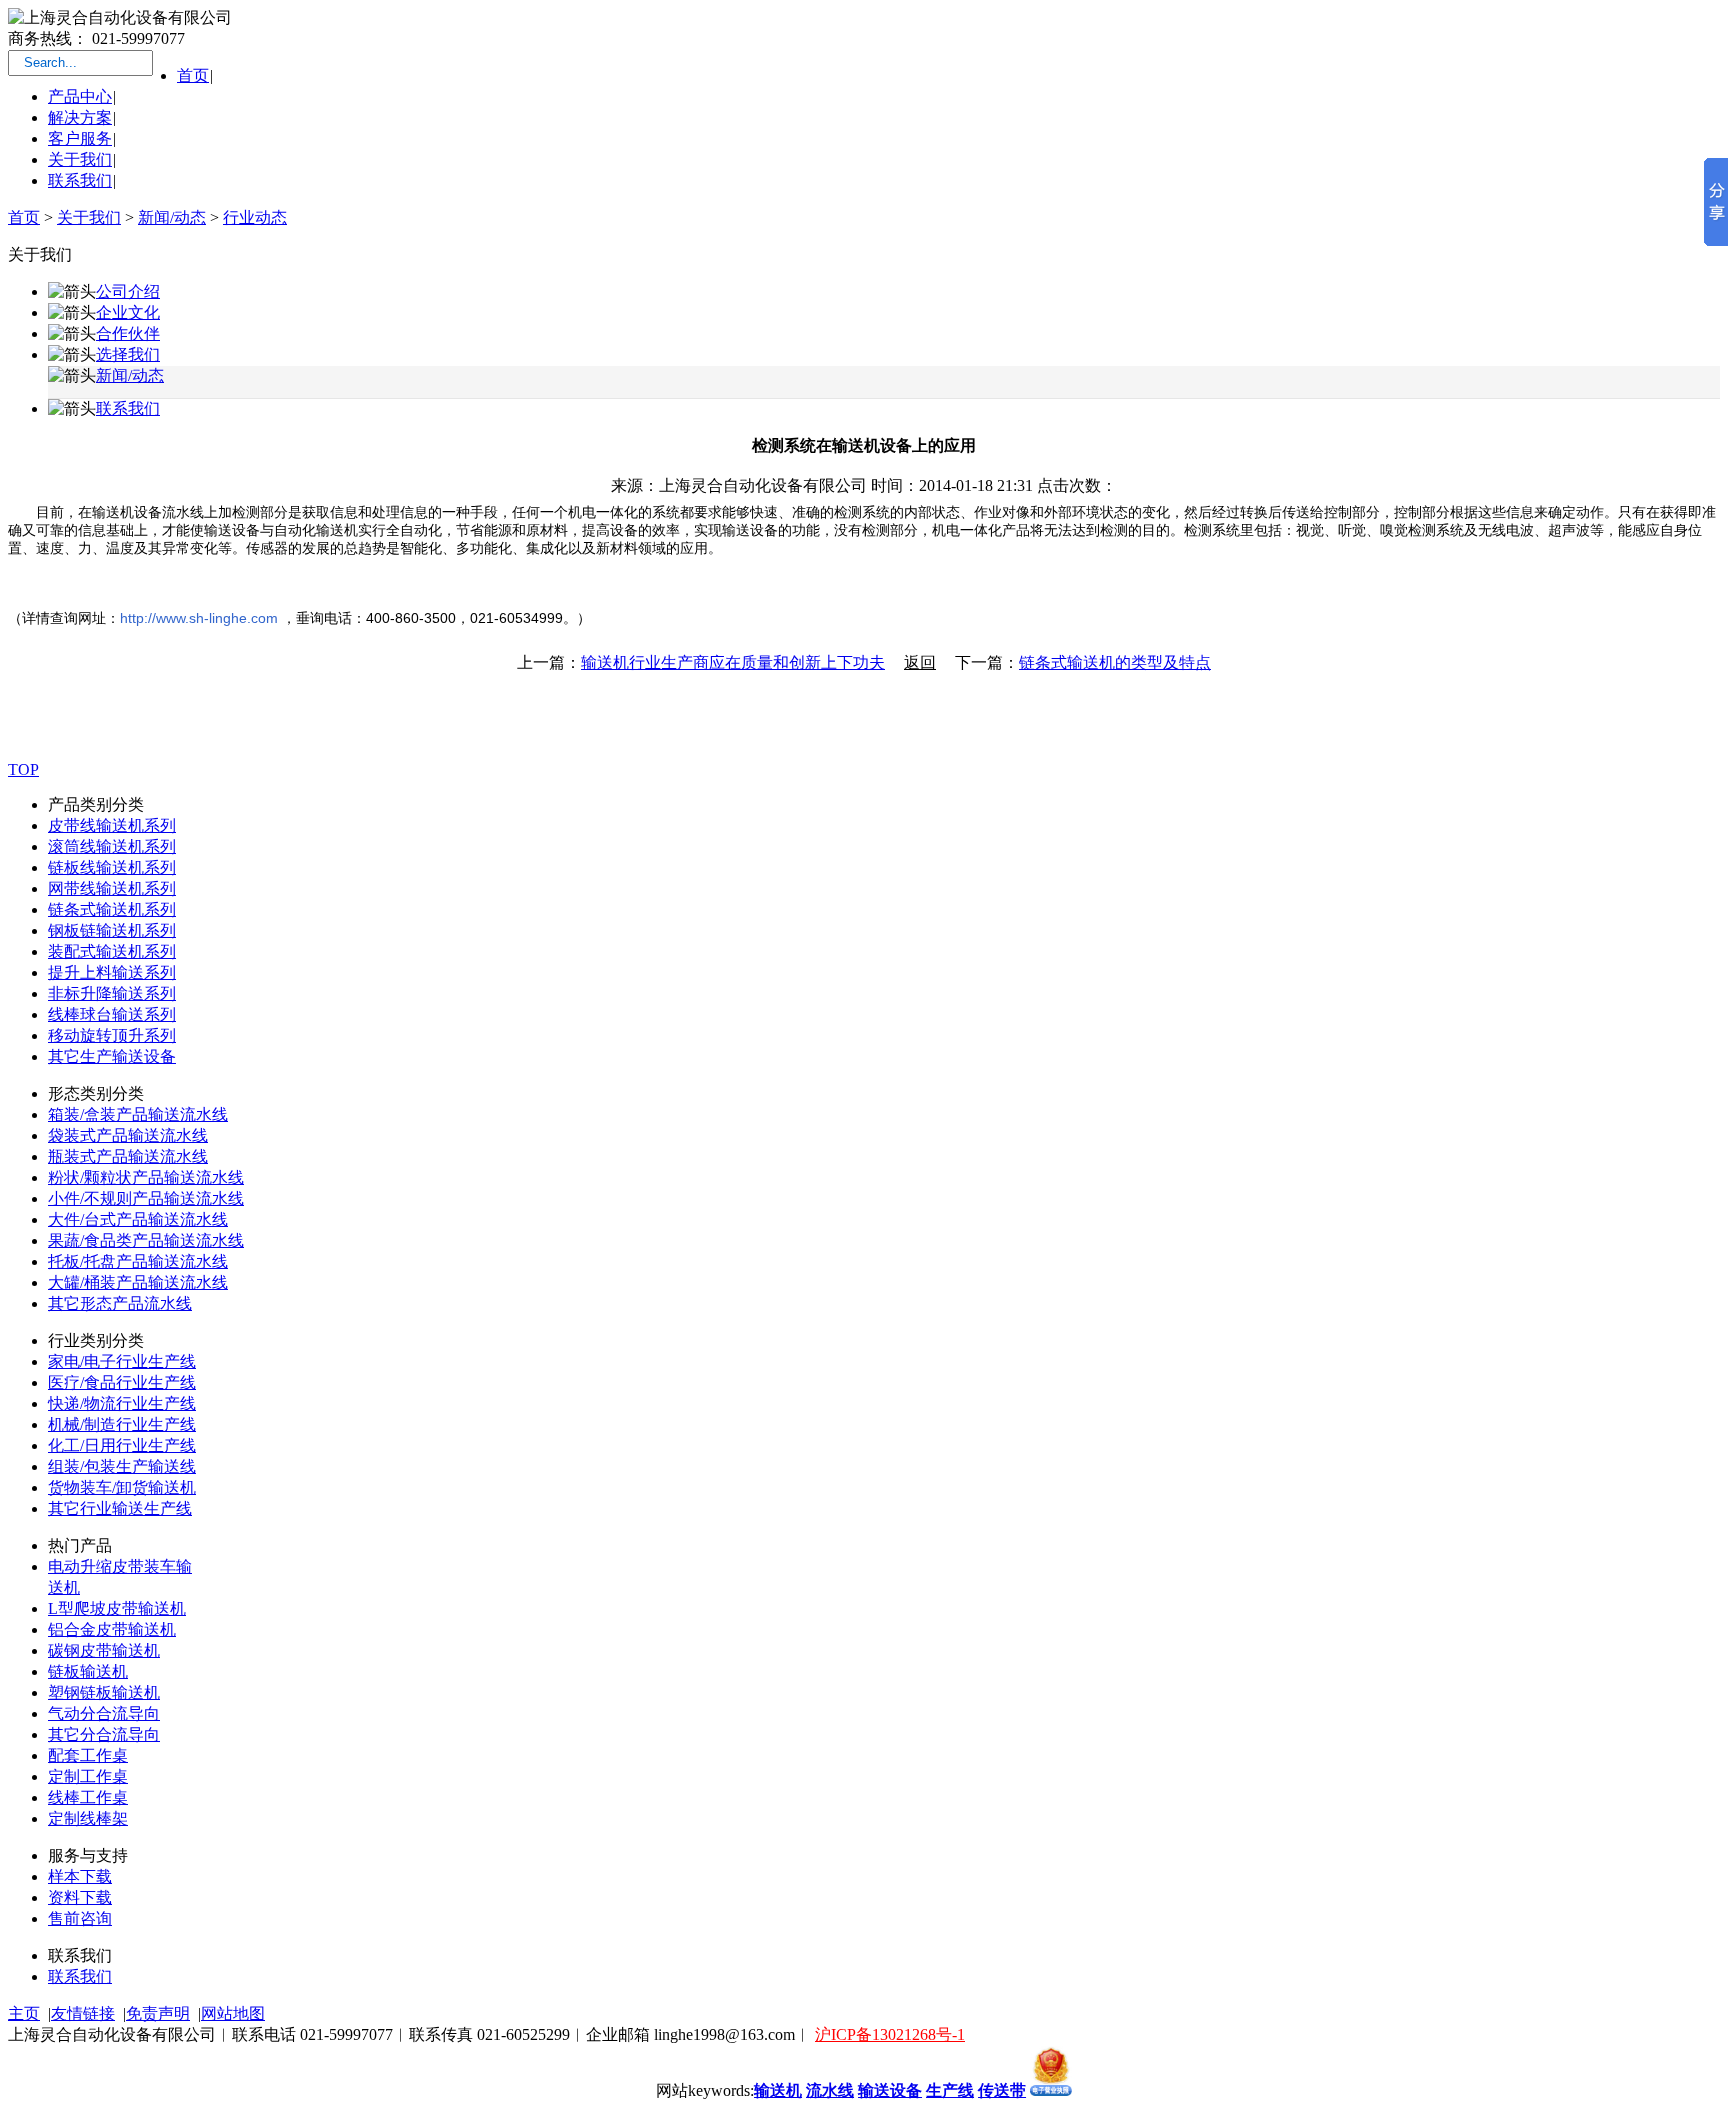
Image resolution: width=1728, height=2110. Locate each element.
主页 (24, 2013)
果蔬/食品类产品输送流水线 (146, 1240)
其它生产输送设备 (112, 1056)
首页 (193, 75)
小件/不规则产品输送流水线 (146, 1198)
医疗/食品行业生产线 (122, 1382)
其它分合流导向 (104, 1734)
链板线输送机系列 (112, 867)
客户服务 (80, 138)
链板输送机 (88, 1671)
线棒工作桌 (88, 1797)
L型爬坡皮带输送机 (117, 1608)
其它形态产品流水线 (120, 1303)
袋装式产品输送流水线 (128, 1135)
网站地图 (233, 2013)
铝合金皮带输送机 (112, 1629)
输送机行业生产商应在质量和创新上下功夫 (733, 662)
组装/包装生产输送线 (122, 1466)
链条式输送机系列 (112, 909)
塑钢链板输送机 (104, 1692)
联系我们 (80, 180)
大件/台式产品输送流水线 (138, 1219)
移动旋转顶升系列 (112, 1035)
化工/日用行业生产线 (122, 1445)
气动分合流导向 (104, 1713)
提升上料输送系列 (112, 972)
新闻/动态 (172, 217)
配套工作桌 (88, 1755)
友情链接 (83, 2013)
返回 (920, 662)
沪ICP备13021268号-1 (890, 2034)
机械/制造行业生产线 (122, 1424)
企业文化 (128, 312)
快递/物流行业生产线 (122, 1403)
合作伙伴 (128, 333)
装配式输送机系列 (112, 951)
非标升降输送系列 (112, 993)
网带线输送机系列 (112, 888)
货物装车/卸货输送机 (122, 1487)
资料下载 (80, 1897)
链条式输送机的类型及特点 (1115, 662)
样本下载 (80, 1876)
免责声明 (158, 2013)
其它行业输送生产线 (120, 1508)
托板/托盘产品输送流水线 (138, 1261)
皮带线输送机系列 (112, 825)
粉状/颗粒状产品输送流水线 (146, 1177)
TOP (23, 769)
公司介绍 (128, 291)
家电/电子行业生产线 (122, 1361)
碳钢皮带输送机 (104, 1650)
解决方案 (80, 117)
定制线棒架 (88, 1818)
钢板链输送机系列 (112, 930)
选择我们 (128, 354)
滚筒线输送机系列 (112, 846)
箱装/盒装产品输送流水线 (138, 1114)
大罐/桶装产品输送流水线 (138, 1282)
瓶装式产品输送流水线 (128, 1156)
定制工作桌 (88, 1776)
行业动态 (255, 217)
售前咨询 (80, 1918)
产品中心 (80, 96)
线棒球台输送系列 (112, 1014)
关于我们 (80, 159)
